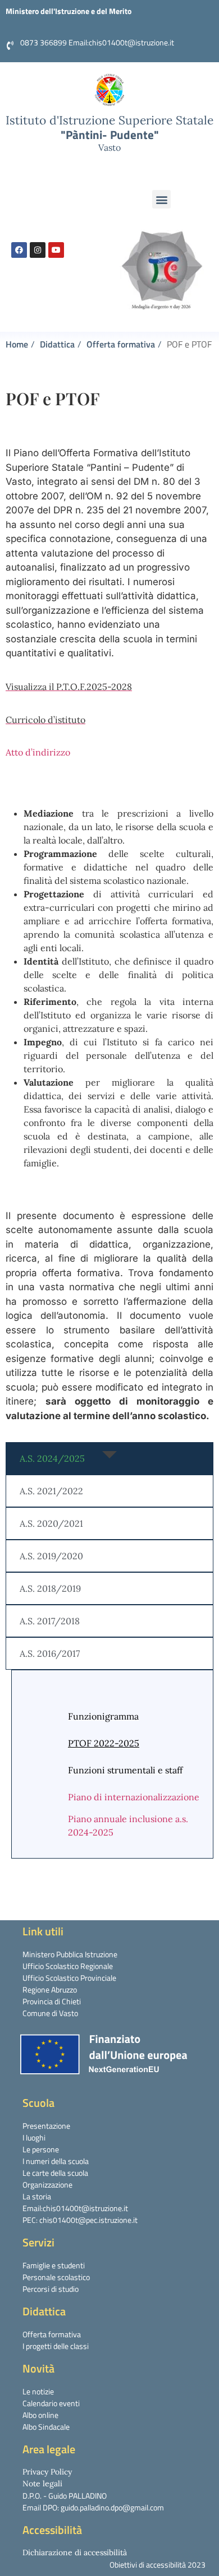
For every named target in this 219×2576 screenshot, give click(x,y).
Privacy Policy (47, 2472)
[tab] (109, 1458)
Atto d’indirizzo (38, 752)
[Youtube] (56, 250)
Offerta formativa (121, 344)
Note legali (42, 2484)
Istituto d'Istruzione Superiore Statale (109, 120)
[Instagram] (38, 250)
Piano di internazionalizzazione (134, 1797)
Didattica (57, 344)
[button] (161, 199)
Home (17, 344)
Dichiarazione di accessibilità (75, 2552)
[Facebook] (19, 250)
